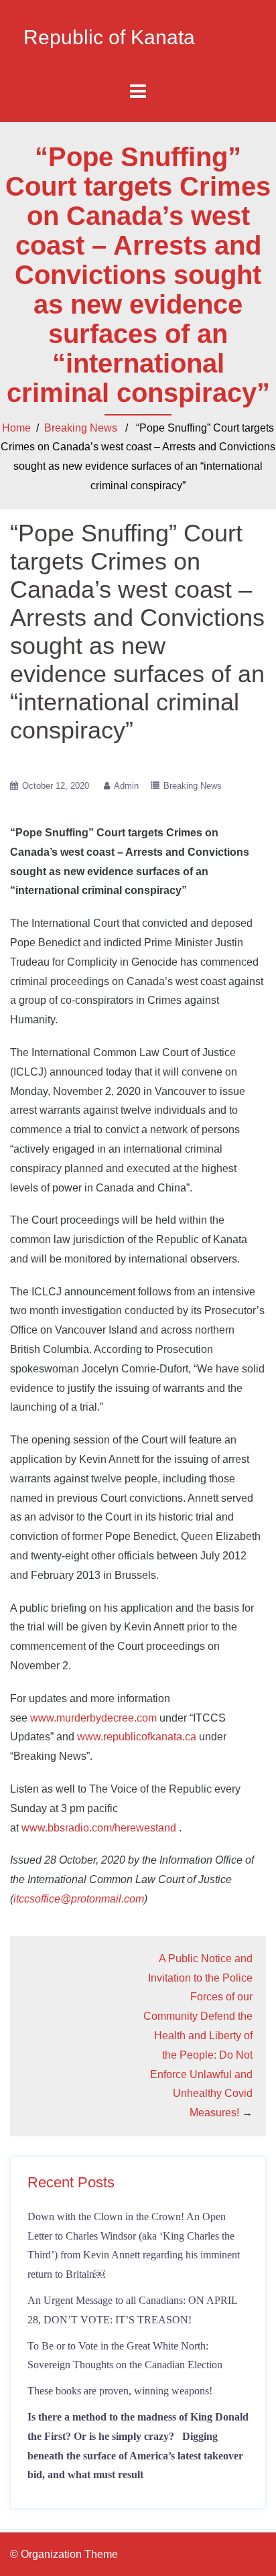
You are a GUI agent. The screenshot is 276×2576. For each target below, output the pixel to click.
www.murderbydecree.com (93, 1718)
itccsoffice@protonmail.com (79, 1899)
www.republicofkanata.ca (137, 1737)
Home (16, 428)
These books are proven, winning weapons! (120, 2391)
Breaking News (81, 428)
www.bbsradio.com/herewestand (99, 1828)
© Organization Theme (64, 2554)
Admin (126, 786)
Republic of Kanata (109, 37)
